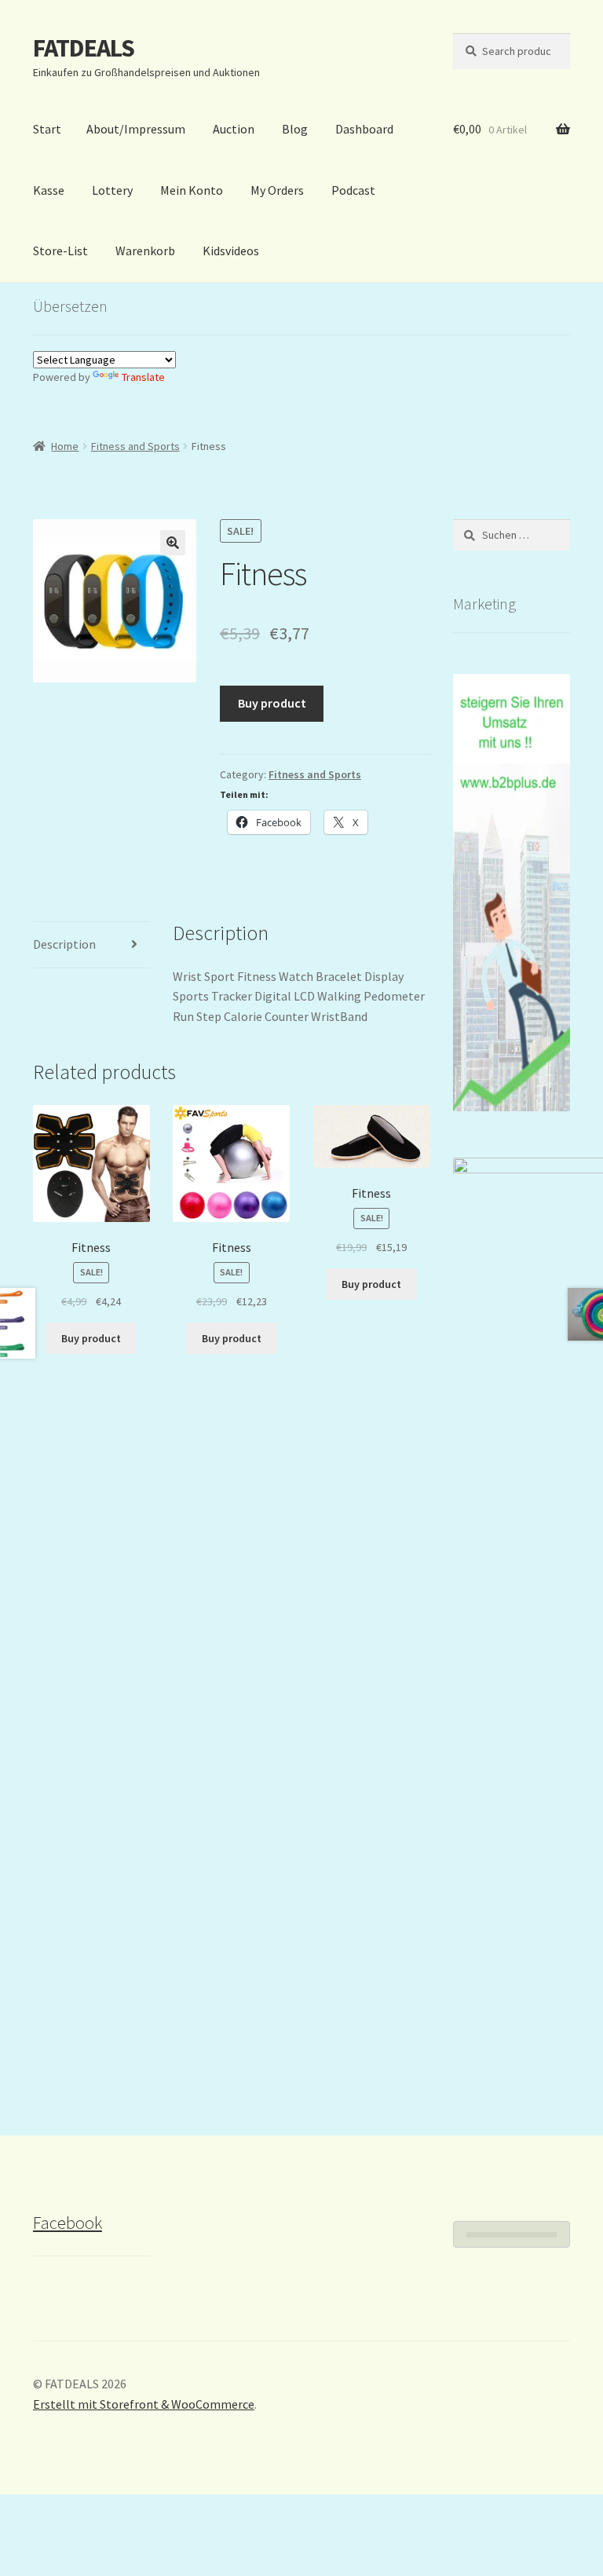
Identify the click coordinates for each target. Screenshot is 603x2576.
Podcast (353, 190)
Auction (234, 129)
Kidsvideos (231, 251)
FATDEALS (84, 48)
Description (64, 944)
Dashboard (364, 129)
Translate (143, 377)
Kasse (49, 190)
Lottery (112, 190)
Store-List (60, 251)
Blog (295, 129)
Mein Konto (192, 190)
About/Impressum (136, 129)
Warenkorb (145, 251)
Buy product (272, 703)
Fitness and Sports (135, 446)
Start (47, 129)
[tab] (91, 945)
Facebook (68, 2223)
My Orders (277, 190)
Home (65, 446)
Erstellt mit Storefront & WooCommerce (144, 2404)
